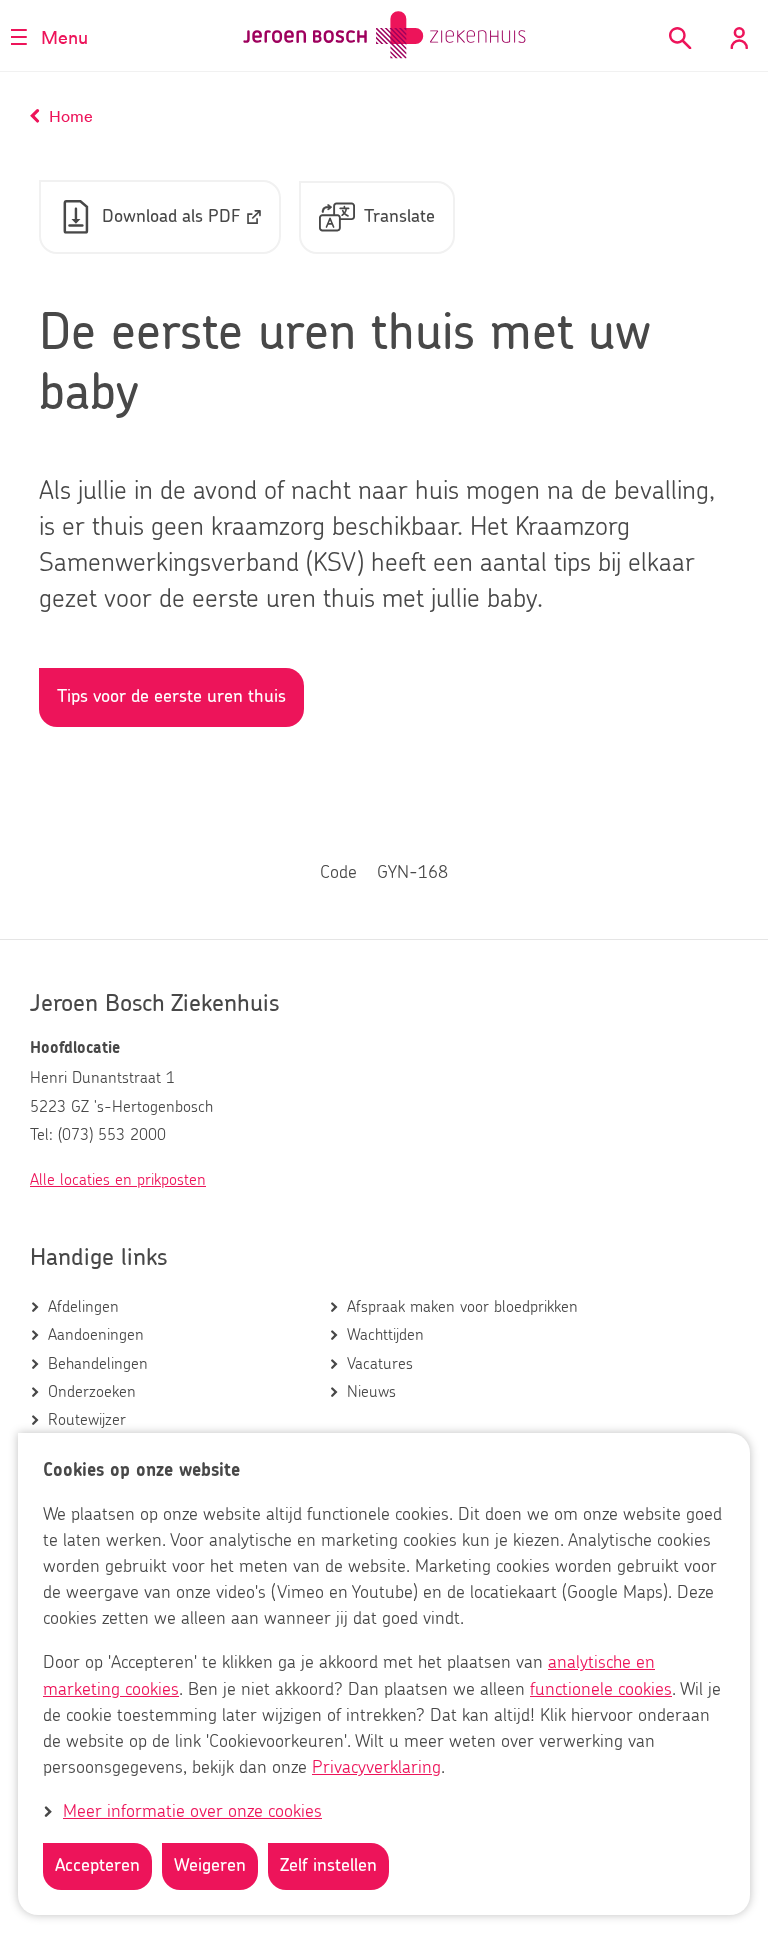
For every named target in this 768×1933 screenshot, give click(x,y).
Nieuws (371, 1392)
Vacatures (380, 1364)
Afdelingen (83, 1307)
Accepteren (97, 1866)
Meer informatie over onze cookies (192, 1812)
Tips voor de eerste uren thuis (171, 697)
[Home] (384, 35)
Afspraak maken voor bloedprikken (462, 1307)
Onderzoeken (92, 1392)
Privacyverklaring (376, 1768)
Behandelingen (98, 1364)
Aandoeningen (96, 1335)
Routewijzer (87, 1420)
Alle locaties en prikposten (118, 1180)
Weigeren (210, 1866)
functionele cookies (601, 1690)
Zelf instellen (328, 1866)
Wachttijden (385, 1335)
